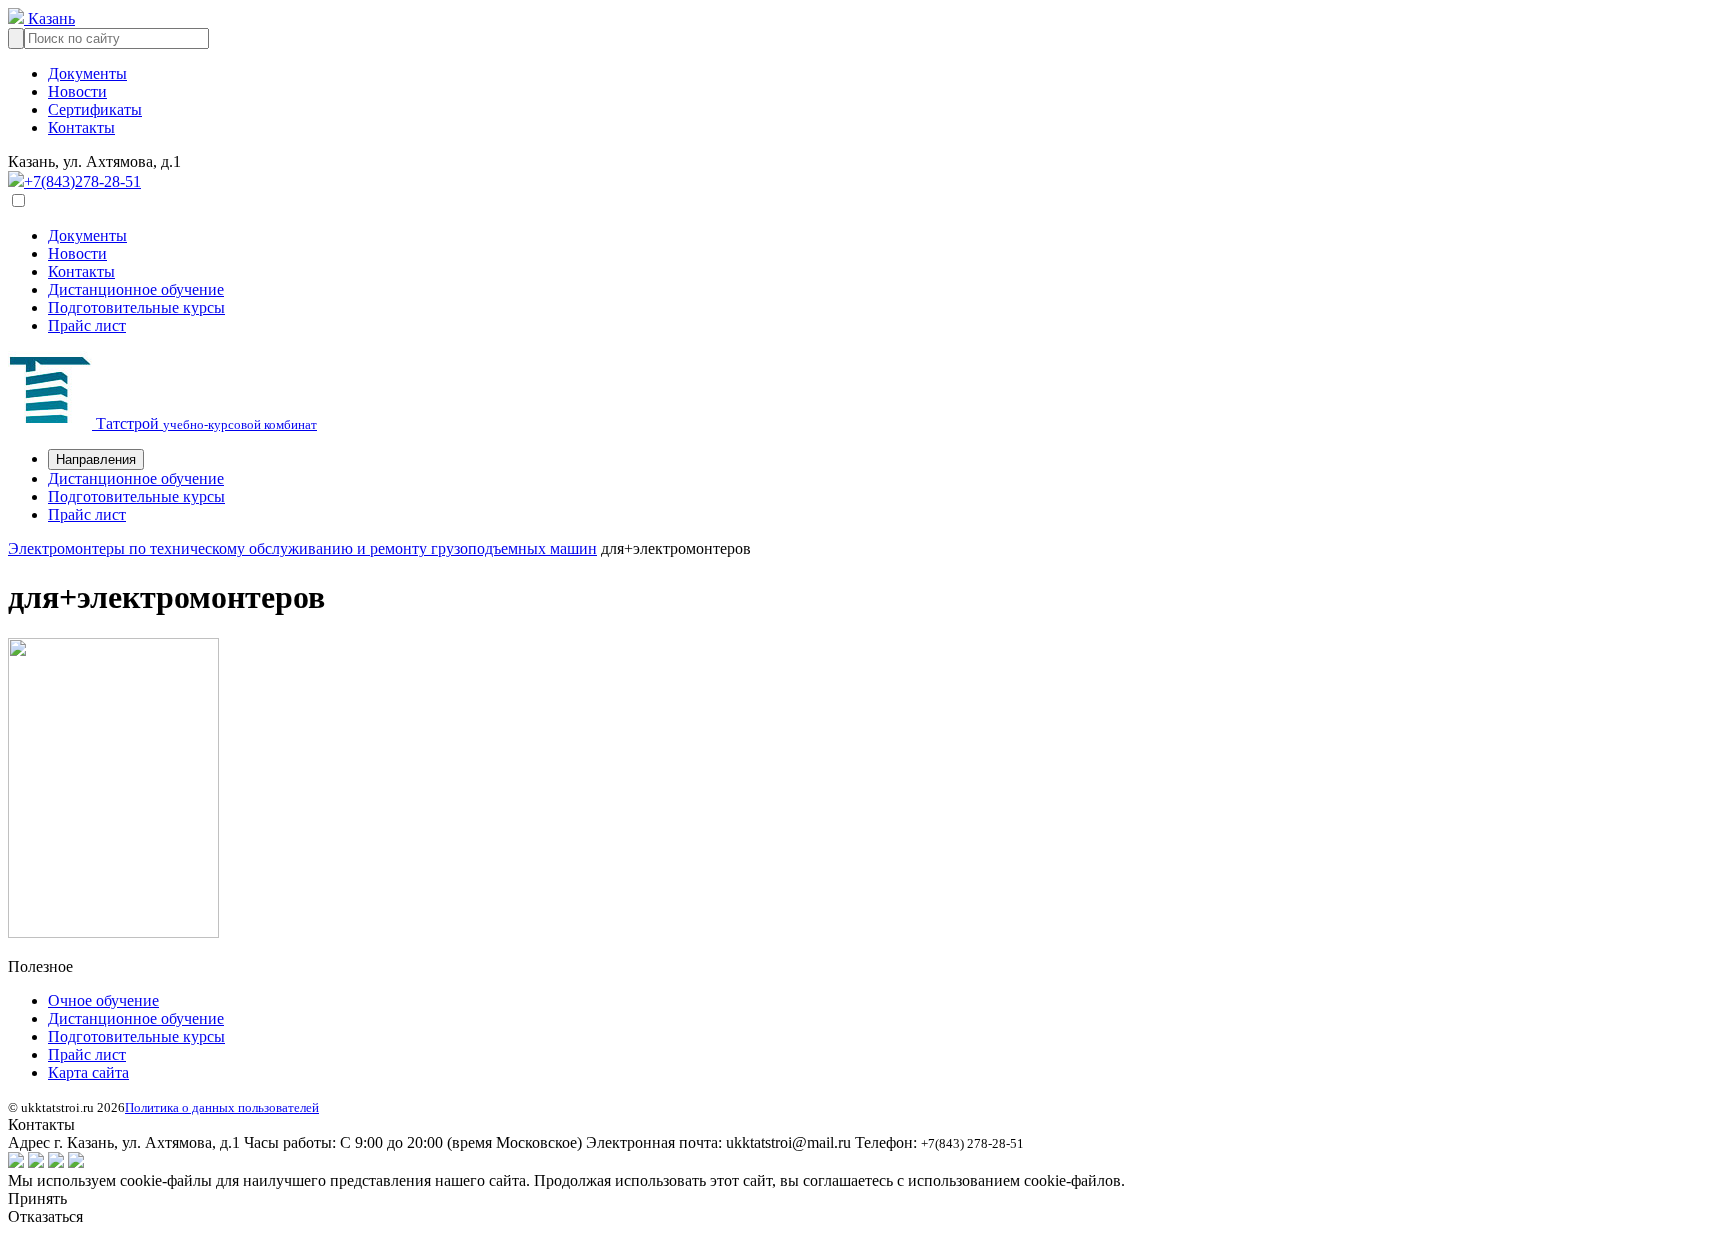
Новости (77, 91)
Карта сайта (88, 1072)
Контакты (81, 127)
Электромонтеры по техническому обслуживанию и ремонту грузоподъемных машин (302, 548)
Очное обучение (103, 1000)
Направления (96, 459)
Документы (87, 73)
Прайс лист (87, 325)
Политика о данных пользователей (222, 1107)
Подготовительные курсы (136, 307)
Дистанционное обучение (136, 289)
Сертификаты (95, 109)
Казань (49, 18)
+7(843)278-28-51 (82, 181)
